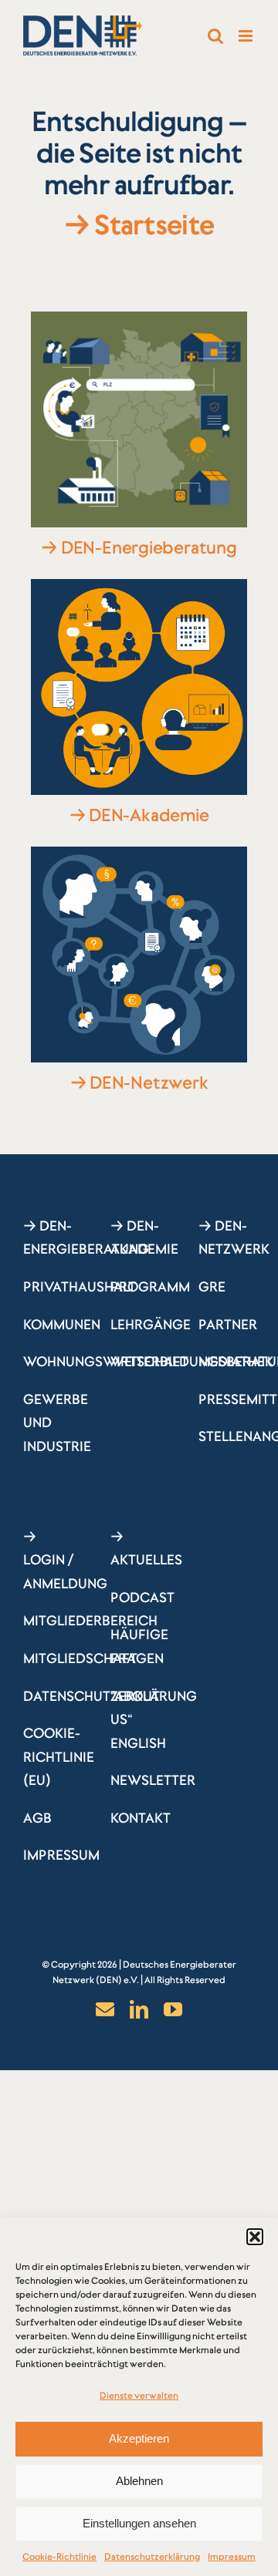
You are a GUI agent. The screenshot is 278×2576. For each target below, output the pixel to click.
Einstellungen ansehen (139, 2523)
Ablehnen (139, 2481)
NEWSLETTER (153, 1780)
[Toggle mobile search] (215, 36)
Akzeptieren (139, 2438)
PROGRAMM (150, 1287)
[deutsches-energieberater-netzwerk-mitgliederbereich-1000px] (139, 854)
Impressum (232, 2557)
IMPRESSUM (61, 1855)
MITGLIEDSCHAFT (80, 1658)
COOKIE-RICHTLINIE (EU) (59, 1757)
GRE (212, 1287)
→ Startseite (139, 225)
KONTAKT (141, 1818)
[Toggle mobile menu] (247, 36)
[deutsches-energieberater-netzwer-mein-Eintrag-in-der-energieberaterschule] (139, 318)
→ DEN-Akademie (139, 815)
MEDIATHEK (236, 1362)
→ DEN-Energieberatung (139, 547)
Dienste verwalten (139, 2396)
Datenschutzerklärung (152, 2557)
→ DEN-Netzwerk (139, 1083)
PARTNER (228, 1325)
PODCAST (142, 1598)
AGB (37, 1818)
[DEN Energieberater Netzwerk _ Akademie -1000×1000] (139, 586)
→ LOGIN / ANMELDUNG (65, 1560)
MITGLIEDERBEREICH (90, 1621)
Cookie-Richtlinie (59, 2557)
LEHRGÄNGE (151, 1325)
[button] (255, 2237)
